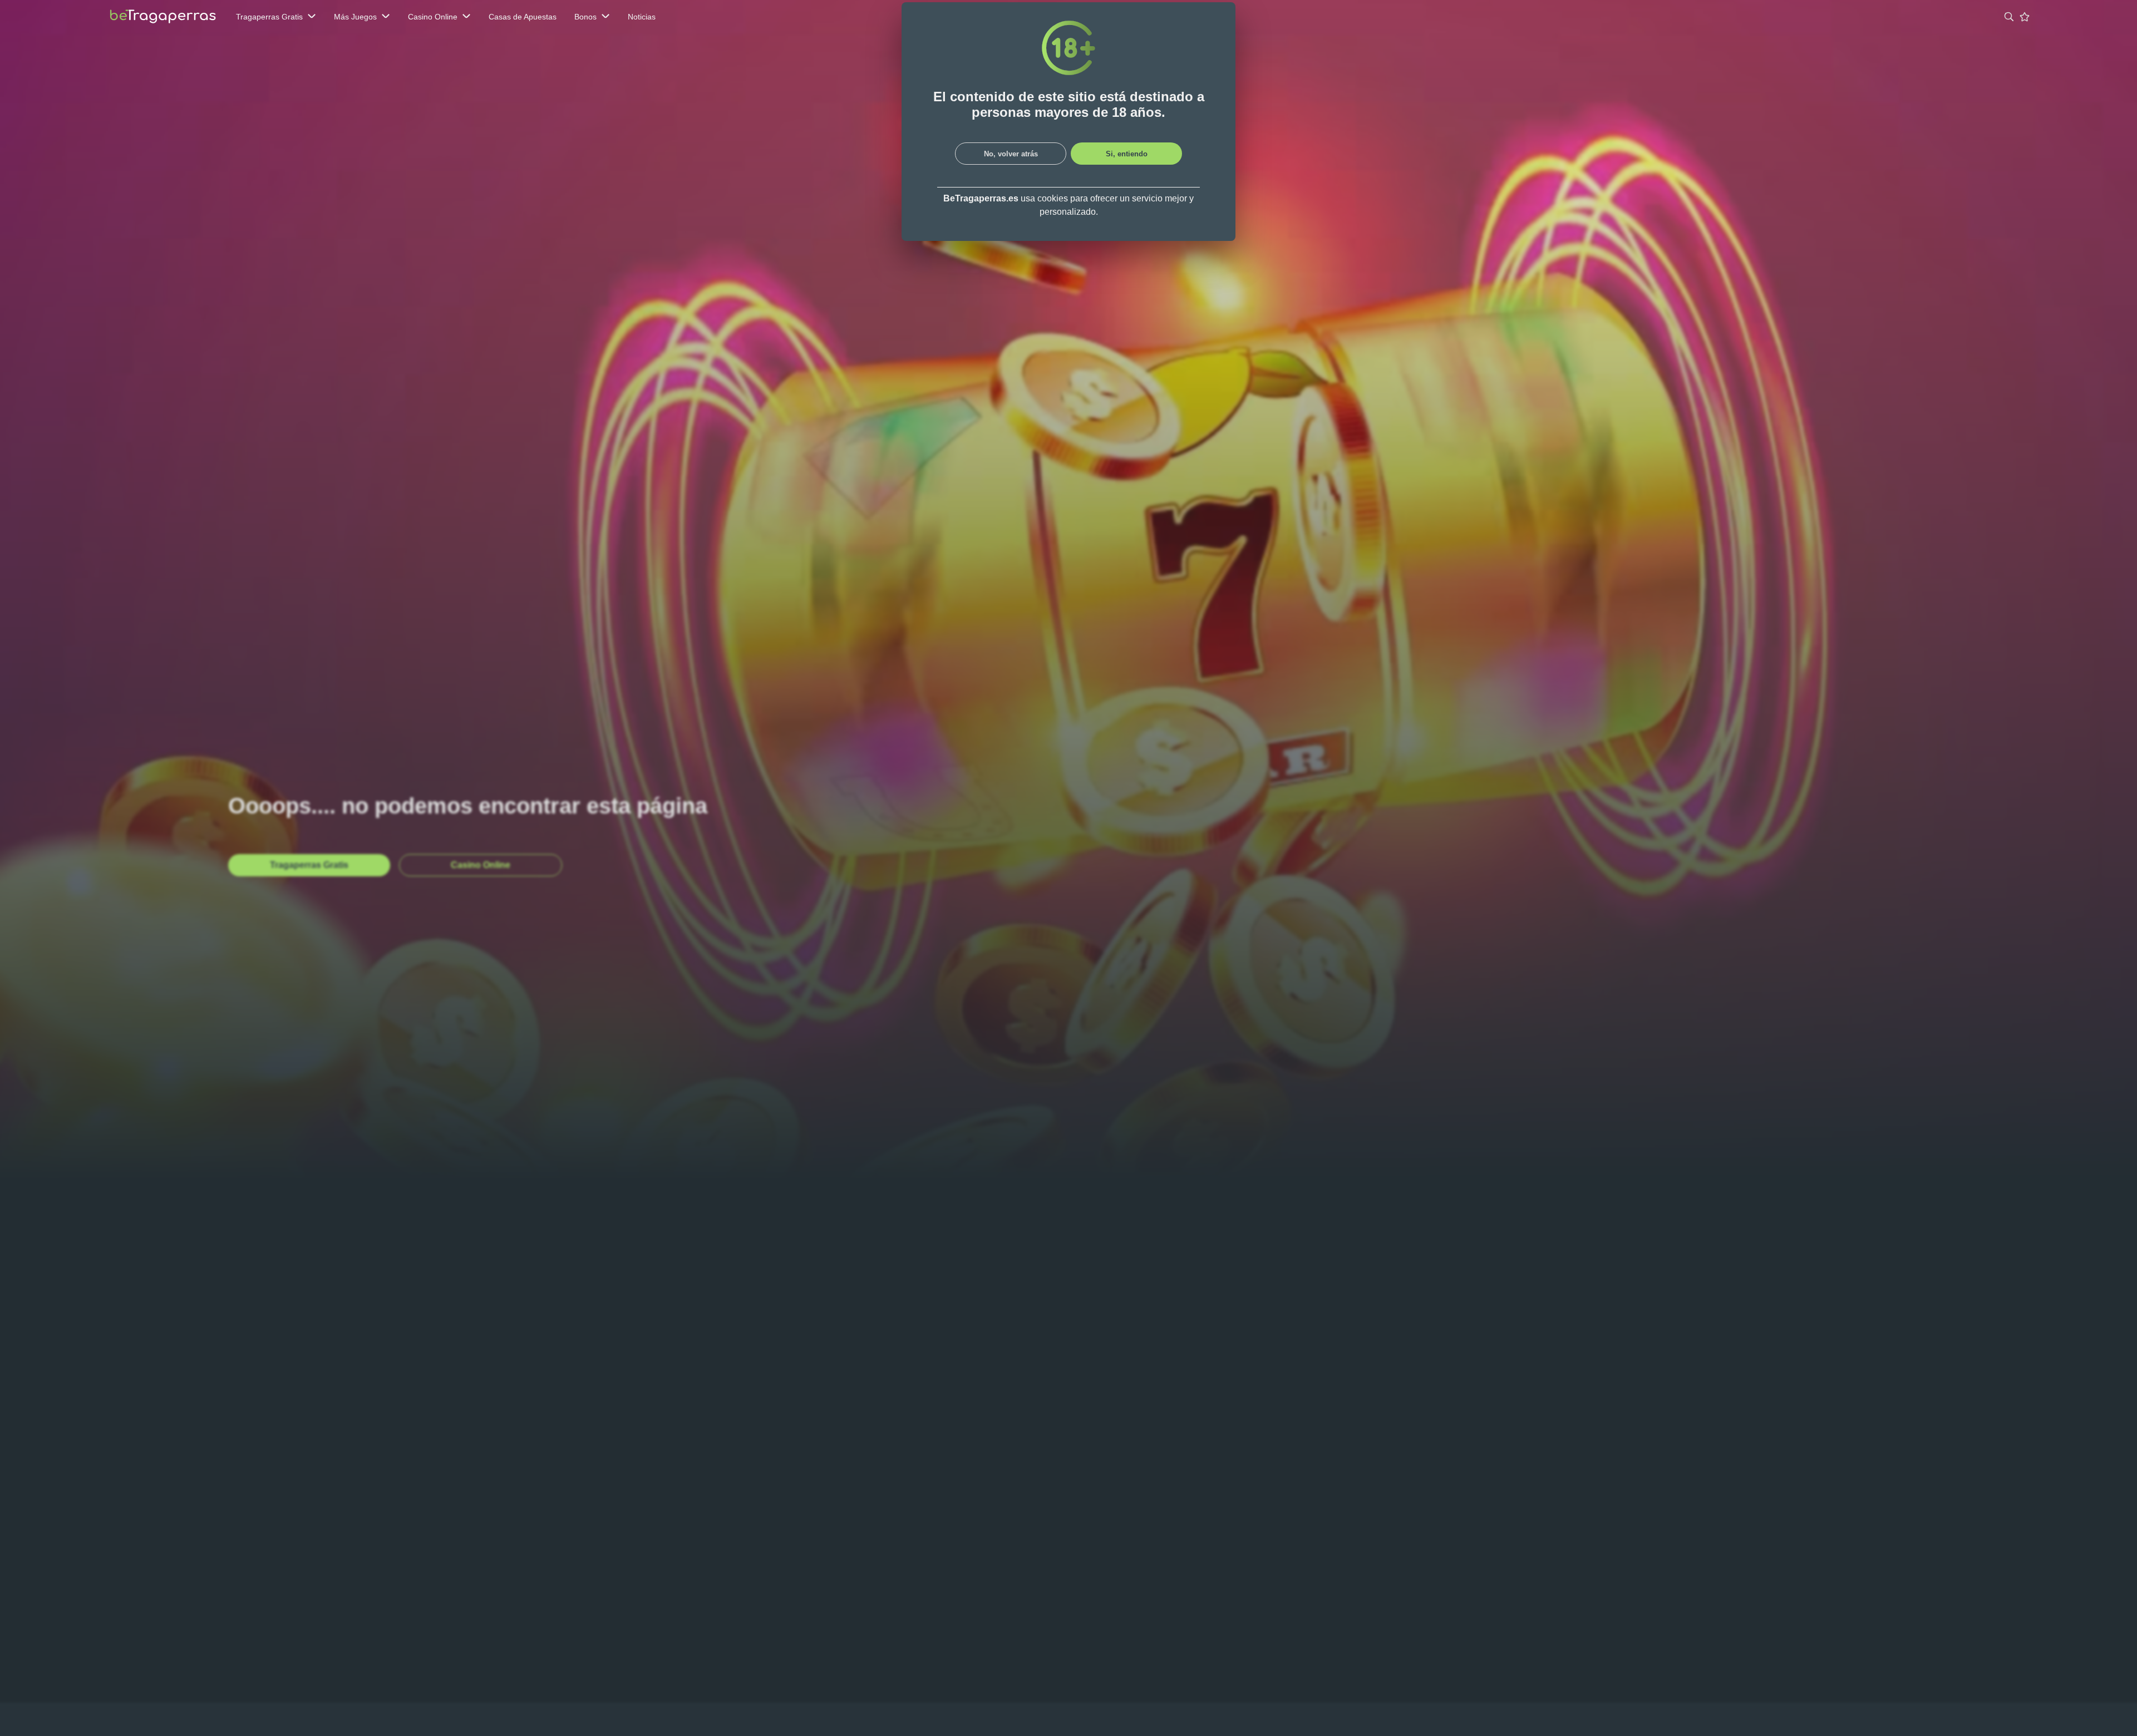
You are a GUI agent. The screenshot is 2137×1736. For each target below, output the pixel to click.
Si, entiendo (1127, 154)
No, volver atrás (1011, 154)
